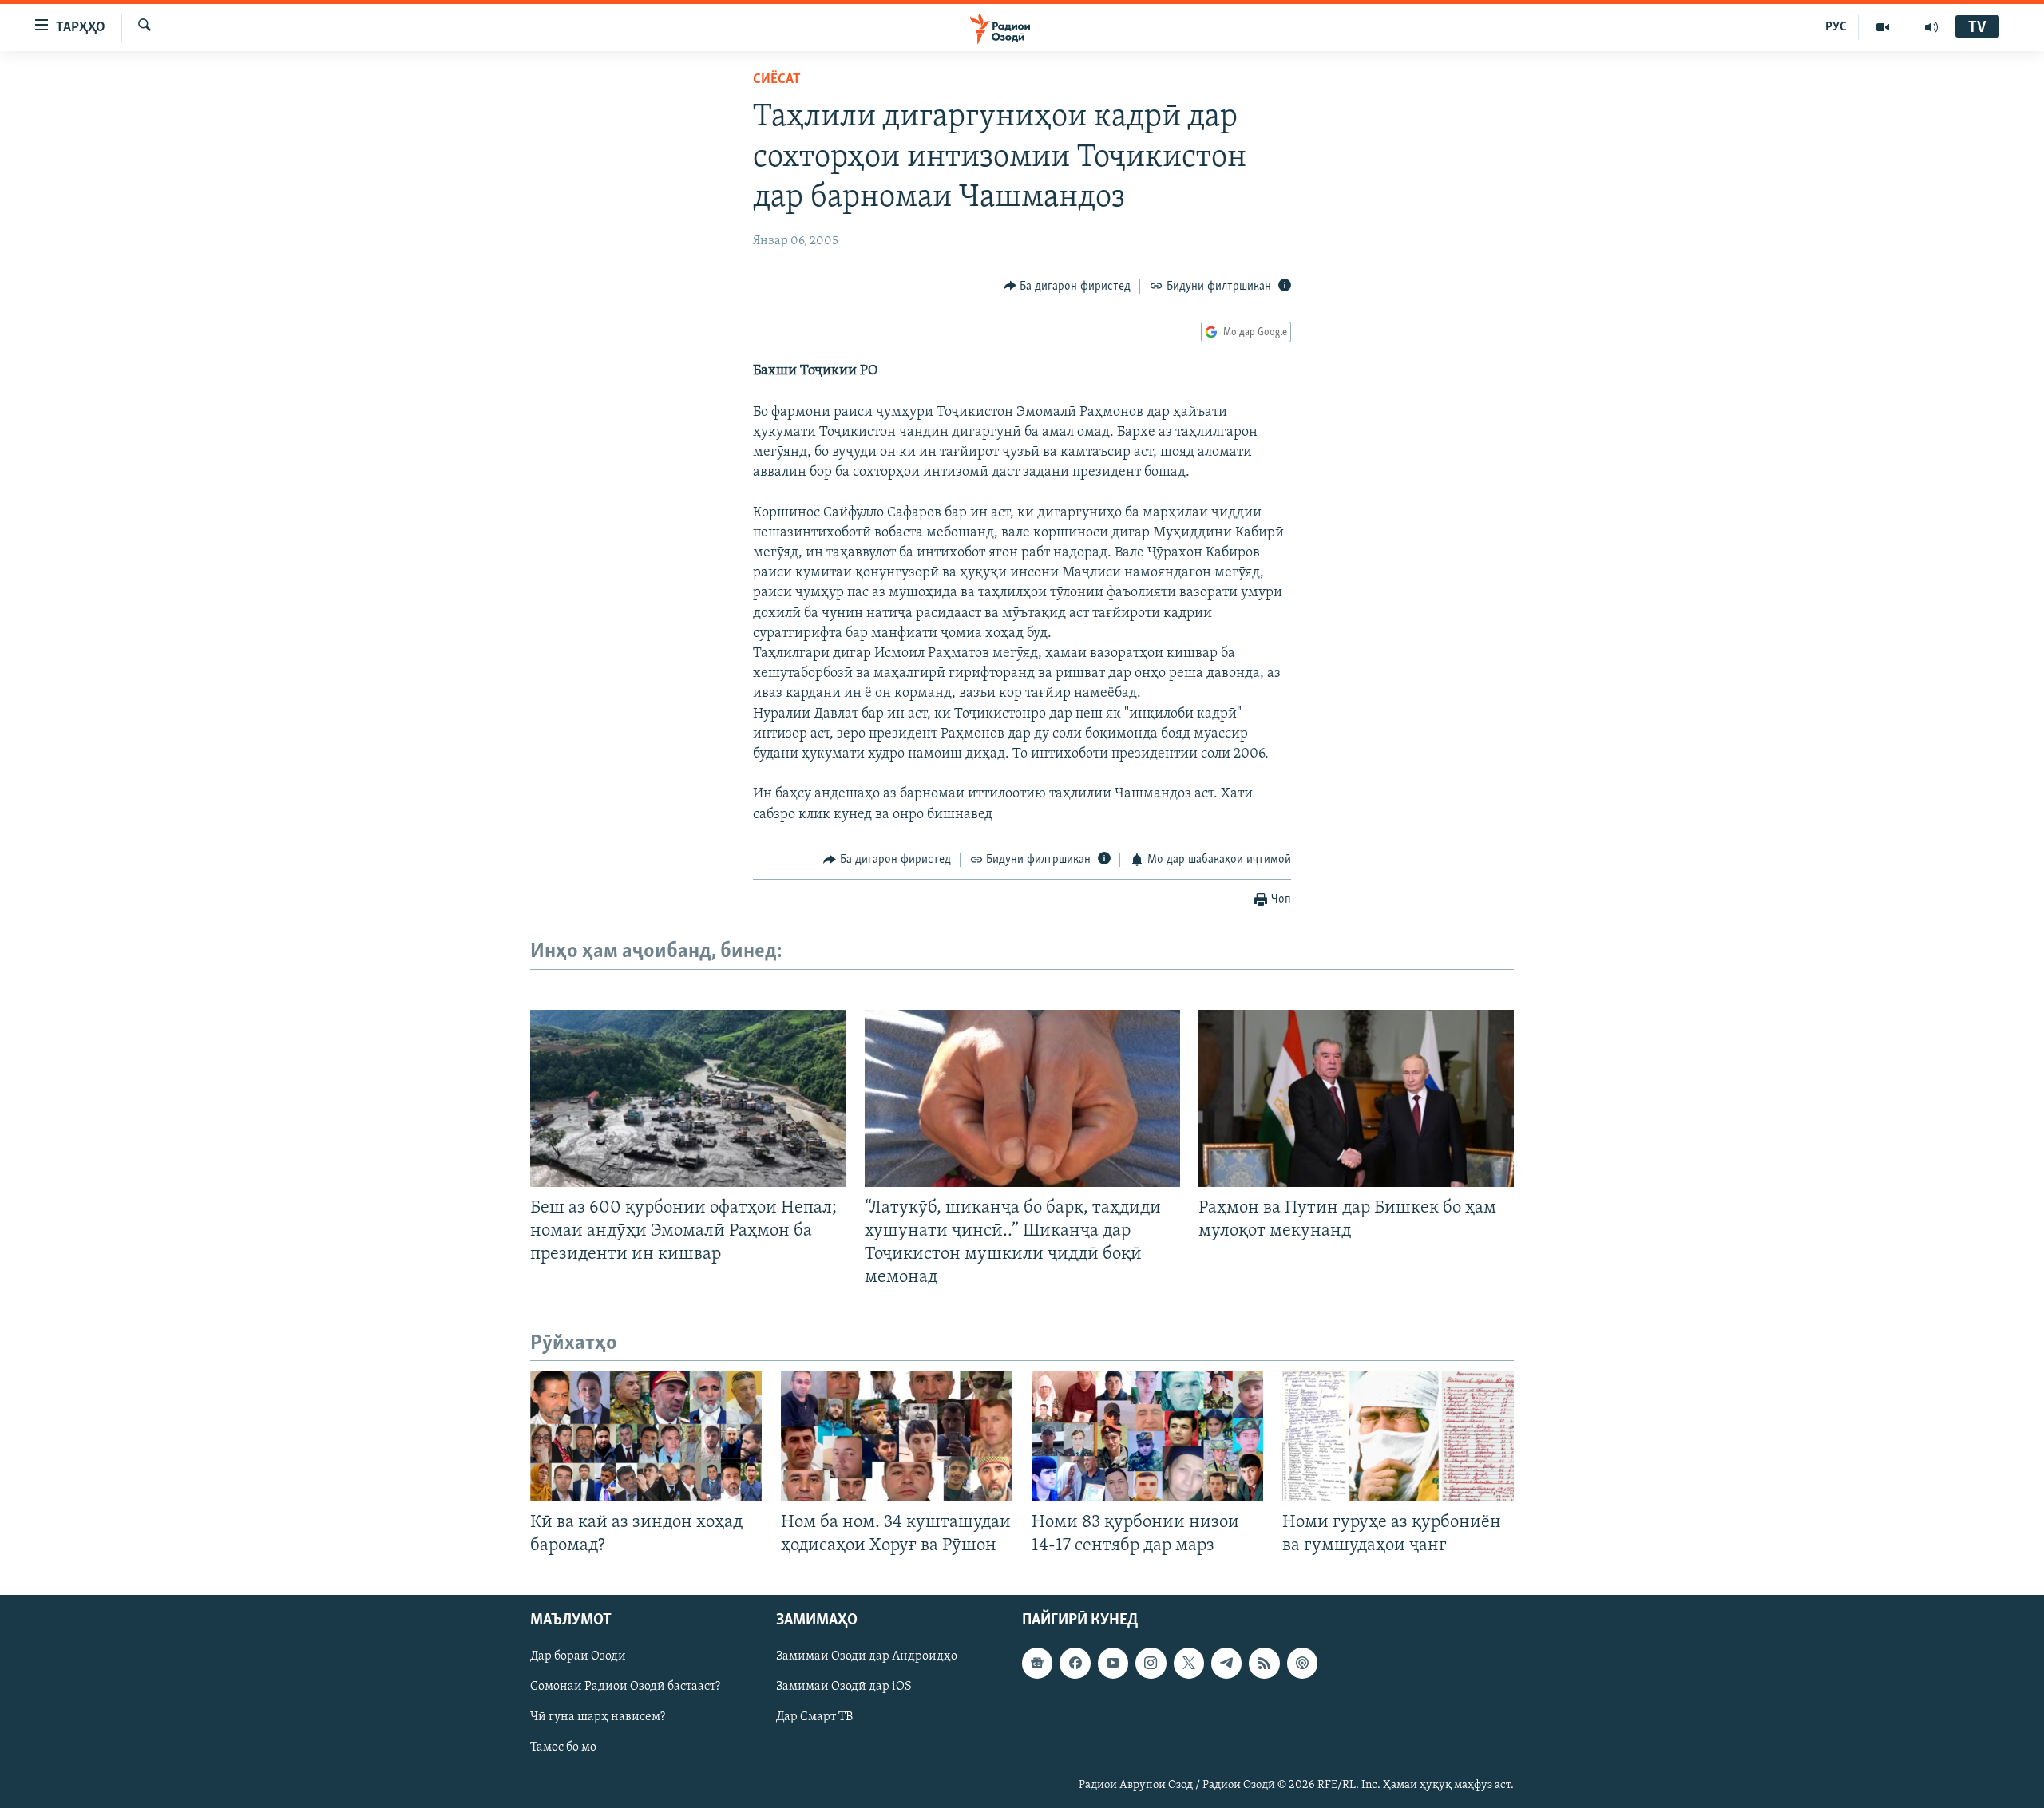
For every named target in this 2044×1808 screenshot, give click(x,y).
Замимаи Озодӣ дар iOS (844, 1687)
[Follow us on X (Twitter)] (1189, 1663)
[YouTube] (1883, 27)
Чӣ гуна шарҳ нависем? (598, 1717)
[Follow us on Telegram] (1226, 1663)
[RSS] (1264, 1663)
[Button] (1068, 287)
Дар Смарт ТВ (814, 1717)
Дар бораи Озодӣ (578, 1656)
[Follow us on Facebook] (1075, 1663)
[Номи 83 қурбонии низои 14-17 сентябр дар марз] (1147, 1436)
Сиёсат (777, 80)
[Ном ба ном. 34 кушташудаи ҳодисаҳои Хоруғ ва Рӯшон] (897, 1436)
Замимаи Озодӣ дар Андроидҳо (867, 1656)
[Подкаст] (1302, 1663)
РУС (1836, 27)
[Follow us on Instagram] (1151, 1663)
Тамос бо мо (563, 1747)
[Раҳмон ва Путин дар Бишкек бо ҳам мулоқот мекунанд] (1356, 1098)
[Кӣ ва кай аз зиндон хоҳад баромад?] (646, 1436)
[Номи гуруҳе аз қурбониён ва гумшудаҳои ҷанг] (1398, 1436)
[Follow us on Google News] (1037, 1663)
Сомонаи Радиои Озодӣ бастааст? (625, 1687)
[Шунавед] (1931, 27)
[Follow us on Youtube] (1113, 1663)
